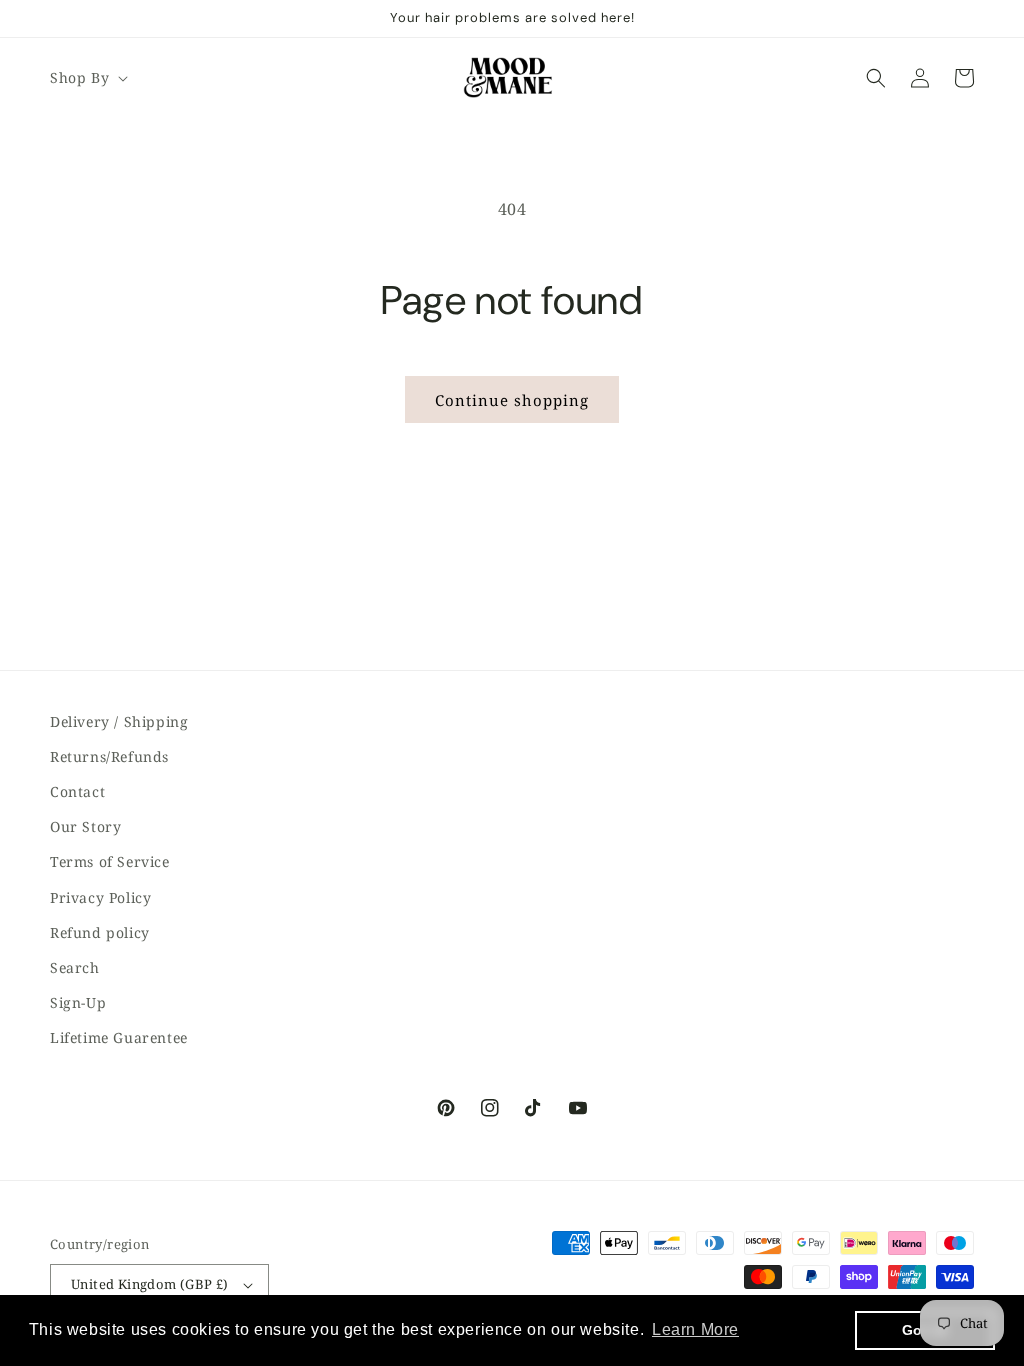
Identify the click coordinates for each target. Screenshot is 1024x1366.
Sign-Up (78, 1002)
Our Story (85, 826)
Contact (77, 791)
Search (75, 967)
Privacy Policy (100, 897)
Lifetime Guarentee (119, 1037)
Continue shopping (512, 400)
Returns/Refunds (109, 756)
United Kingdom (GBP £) (150, 1284)
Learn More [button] (695, 1329)
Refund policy (100, 932)
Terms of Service (110, 861)
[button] (87, 78)
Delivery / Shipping (119, 721)
